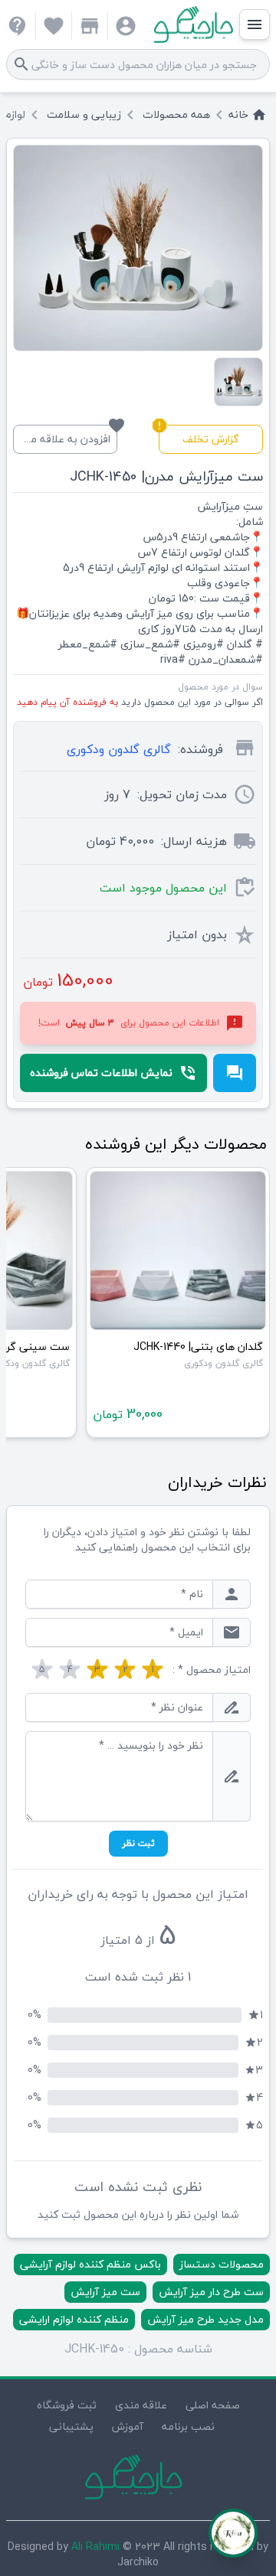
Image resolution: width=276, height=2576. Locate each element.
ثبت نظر (138, 1843)
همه (176, 115)
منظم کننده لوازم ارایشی (74, 2319)
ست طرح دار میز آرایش (211, 2292)
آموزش (128, 2426)
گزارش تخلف (199, 437)
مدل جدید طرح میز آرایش (205, 2319)
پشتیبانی (71, 2426)
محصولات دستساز (222, 2264)
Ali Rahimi (95, 2547)
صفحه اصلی (213, 2405)
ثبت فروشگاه (67, 2405)
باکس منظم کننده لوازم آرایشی (90, 2264)
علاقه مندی (141, 2405)
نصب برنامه (188, 2426)
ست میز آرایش (105, 2292)
